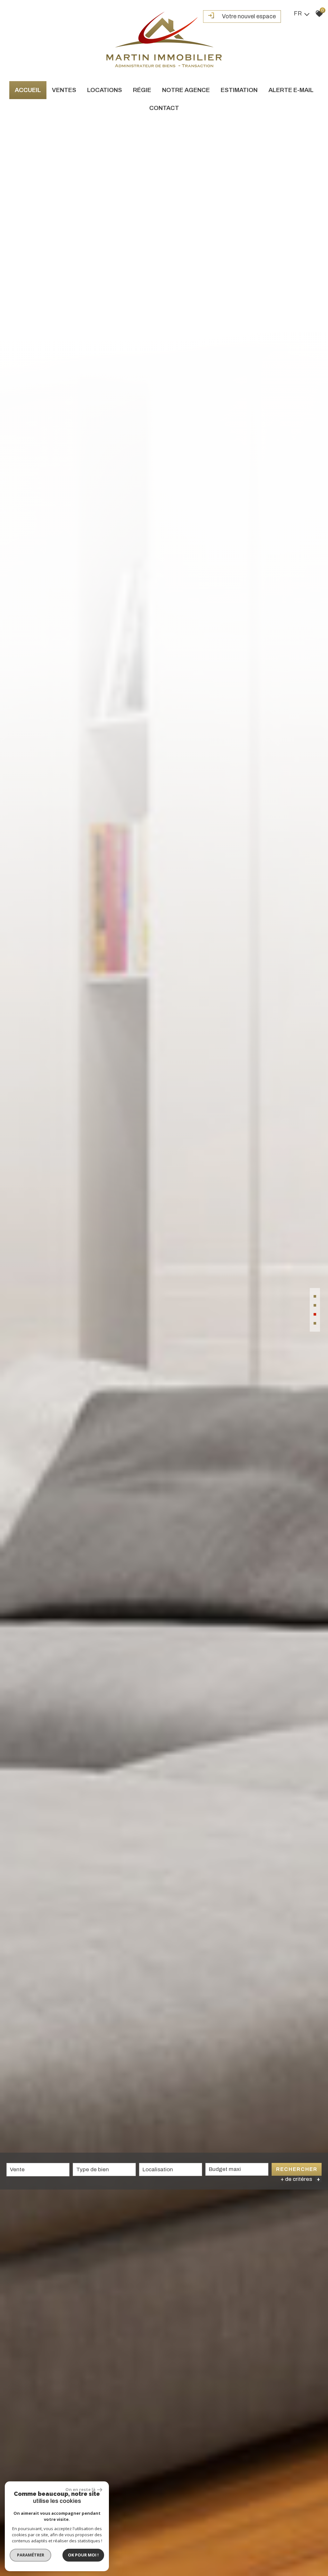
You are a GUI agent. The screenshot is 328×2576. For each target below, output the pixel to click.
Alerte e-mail (291, 90)
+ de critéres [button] (300, 2179)
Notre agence (186, 90)
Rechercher (297, 2169)
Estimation (239, 90)
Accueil (28, 90)
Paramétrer (31, 2555)
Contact (164, 108)
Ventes (64, 90)
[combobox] (38, 2170)
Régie (142, 90)
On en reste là (80, 2489)
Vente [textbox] (17, 2169)
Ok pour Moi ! (83, 2555)
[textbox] (104, 2169)
